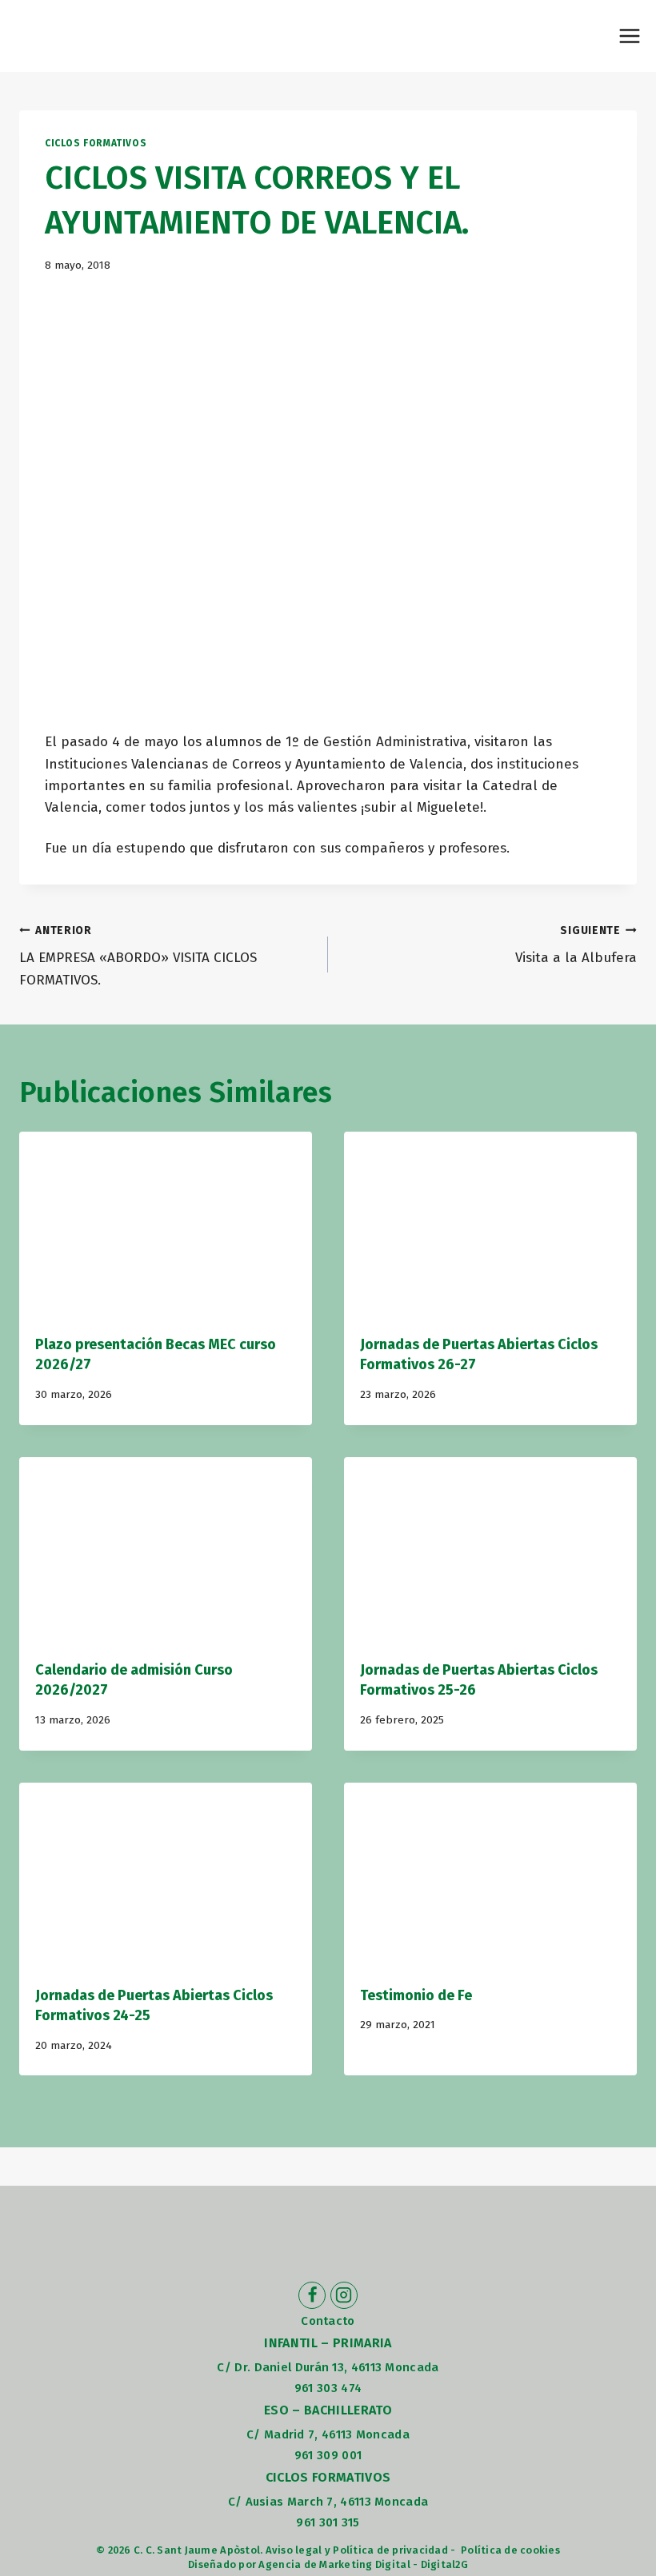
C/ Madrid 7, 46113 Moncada (328, 2434)
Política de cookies (510, 2550)
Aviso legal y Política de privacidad (357, 2550)
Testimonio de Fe (416, 1995)
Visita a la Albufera (576, 945)
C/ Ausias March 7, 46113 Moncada (328, 2502)
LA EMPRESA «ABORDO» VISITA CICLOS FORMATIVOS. (138, 956)
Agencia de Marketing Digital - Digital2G (363, 2564)
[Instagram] (344, 2295)
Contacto (328, 2321)
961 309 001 (328, 2455)
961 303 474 (328, 2388)
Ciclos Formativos (96, 143)
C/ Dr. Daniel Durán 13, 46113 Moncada (328, 2367)
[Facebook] (312, 2295)
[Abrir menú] (629, 36)
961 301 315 (328, 2522)
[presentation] (166, 1229)
